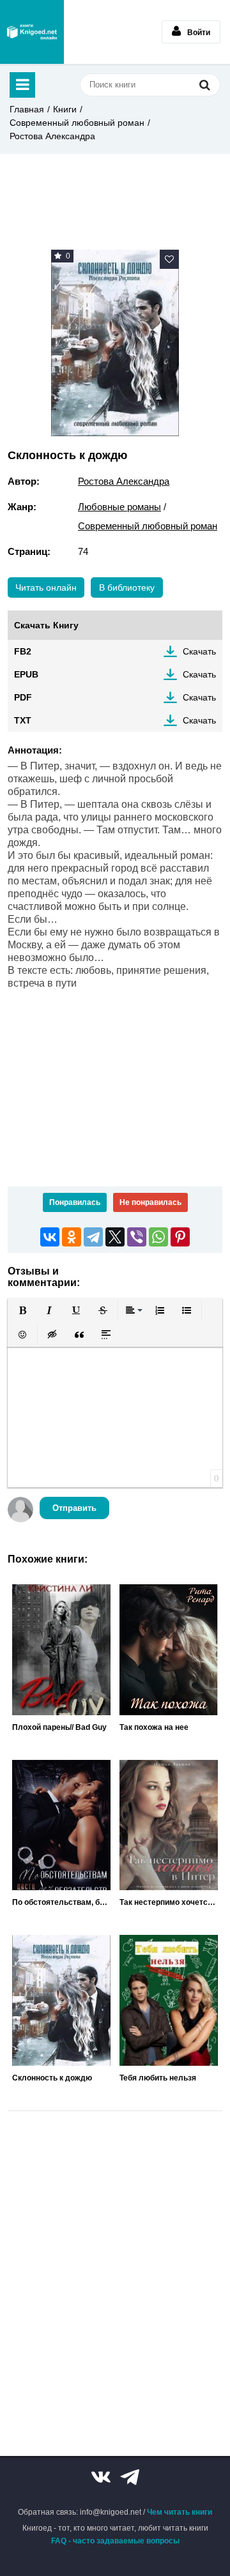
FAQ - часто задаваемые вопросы (115, 2541)
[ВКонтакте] (50, 1237)
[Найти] (204, 85)
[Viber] (137, 1237)
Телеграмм (130, 2477)
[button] (22, 1310)
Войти (199, 33)
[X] (115, 1237)
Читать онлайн (46, 587)
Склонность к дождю (52, 2078)
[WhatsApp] (158, 1237)
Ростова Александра (52, 136)
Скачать (199, 651)
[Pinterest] (180, 1237)
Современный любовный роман (77, 123)
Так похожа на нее (154, 1727)
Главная (27, 109)
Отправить (74, 1508)
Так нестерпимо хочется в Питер (169, 1902)
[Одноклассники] (72, 1237)
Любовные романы (119, 507)
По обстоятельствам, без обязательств (61, 1902)
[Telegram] (93, 1237)
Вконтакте (101, 2477)
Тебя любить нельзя (158, 2078)
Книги (65, 109)
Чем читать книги (180, 2512)
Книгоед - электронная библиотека (32, 32)
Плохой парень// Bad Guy (59, 1727)
